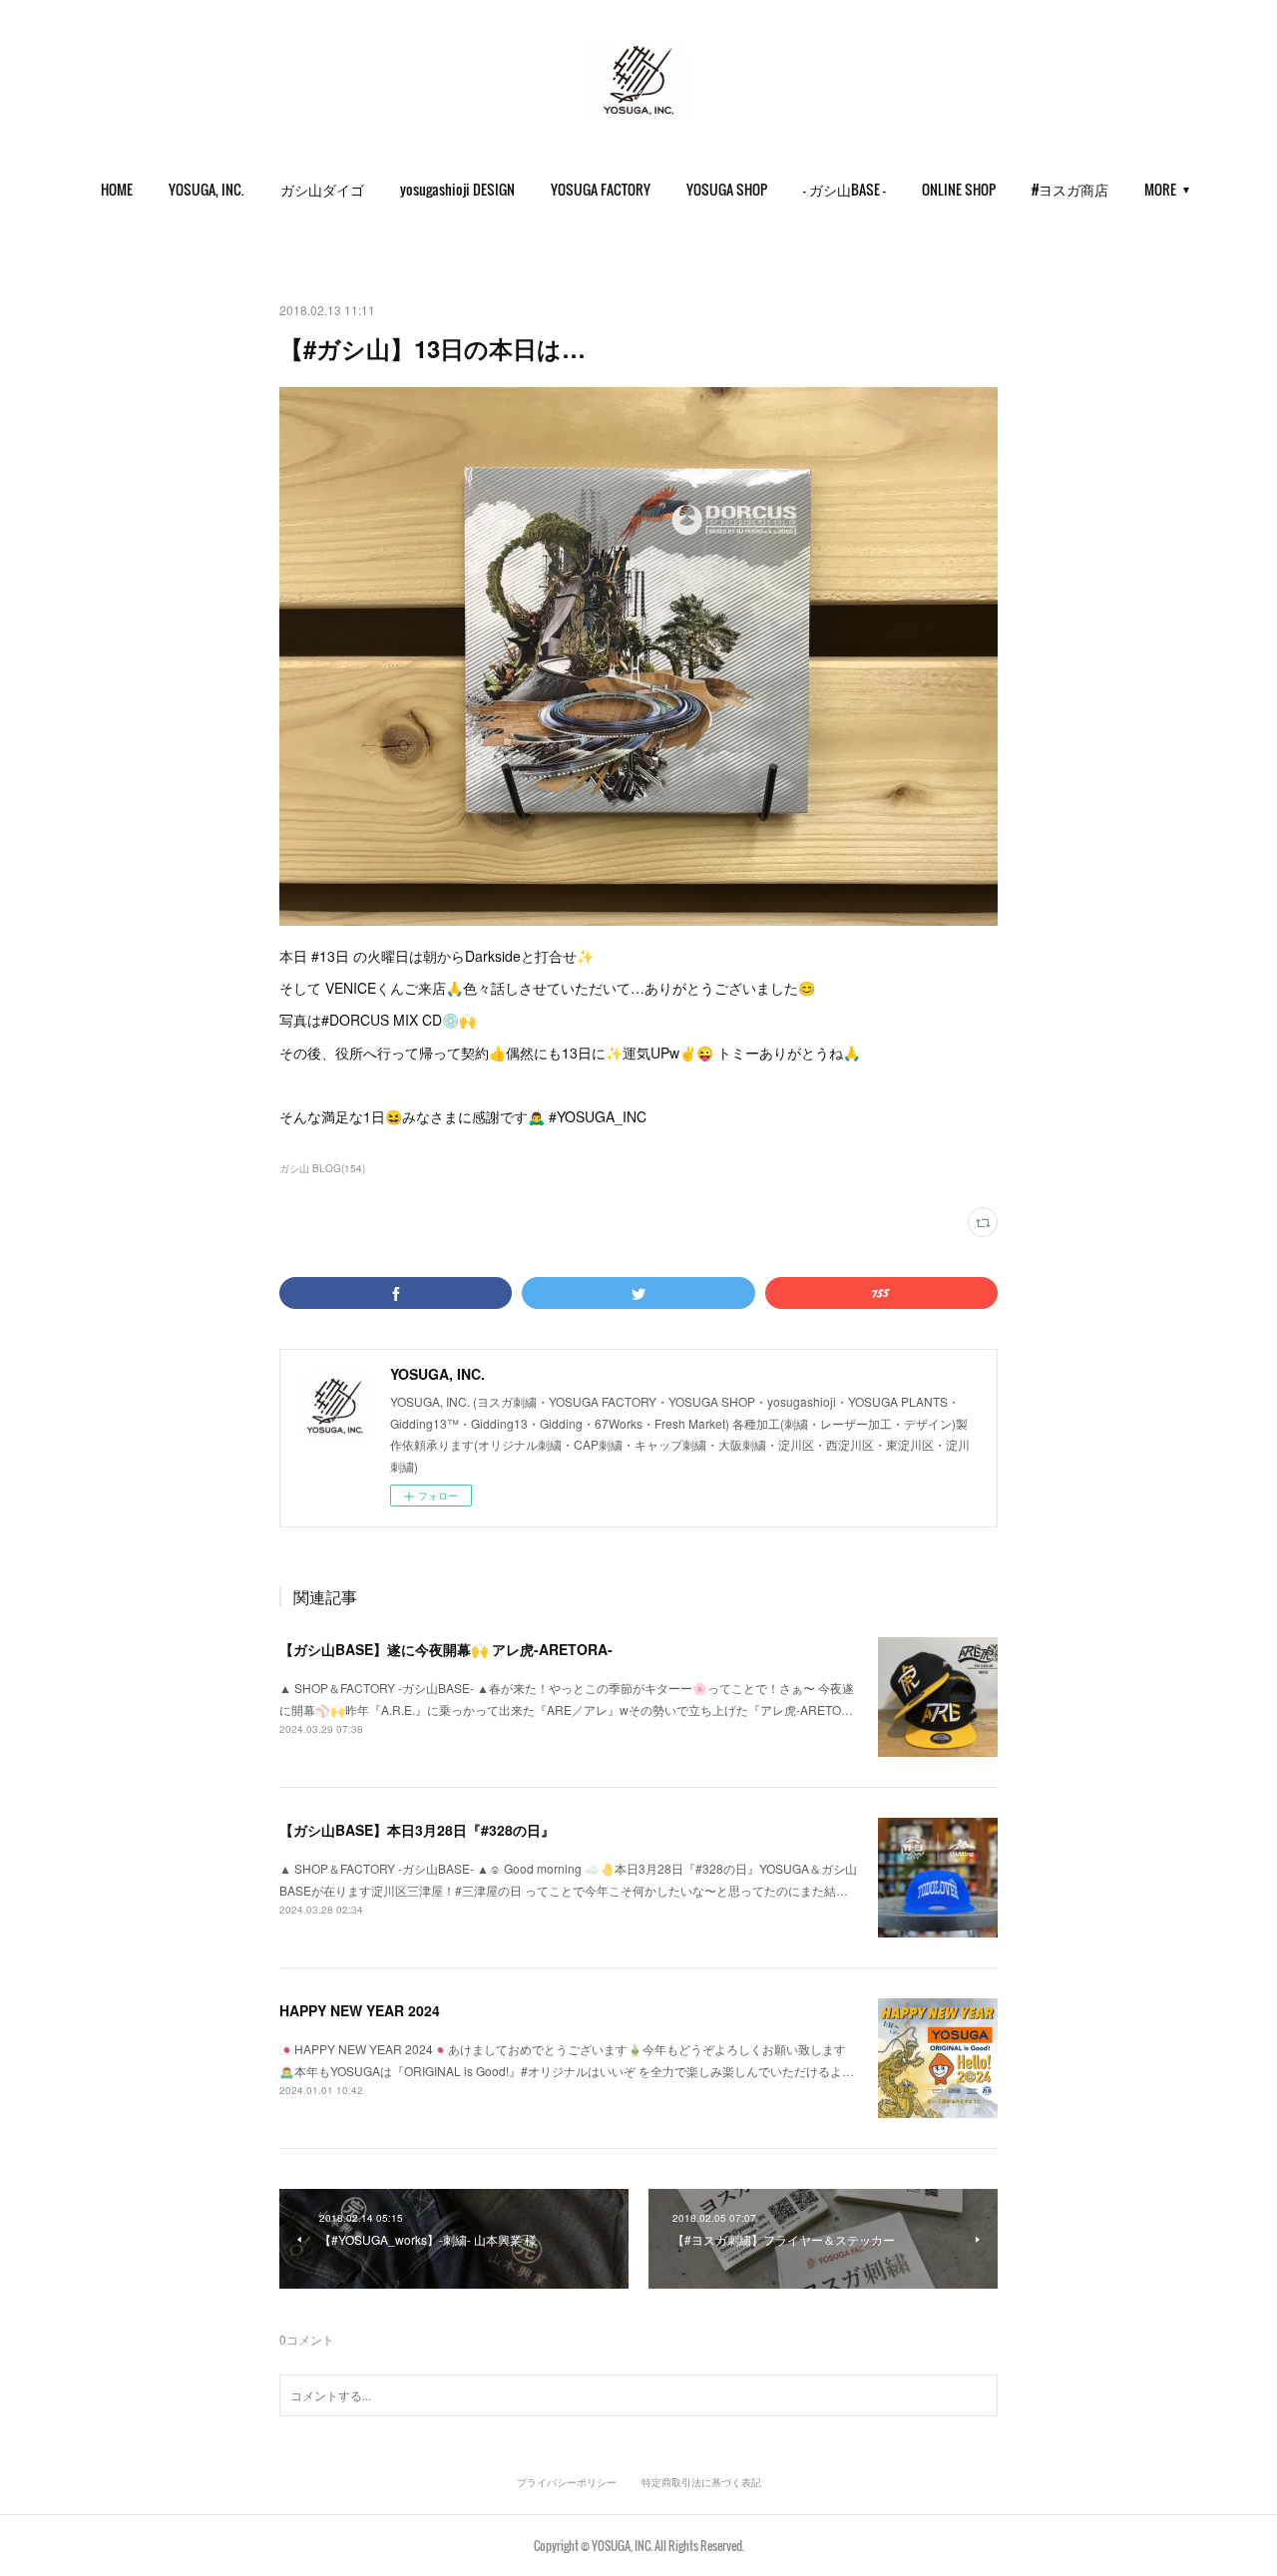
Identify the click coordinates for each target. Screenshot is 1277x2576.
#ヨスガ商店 (1070, 189)
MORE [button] (1160, 189)
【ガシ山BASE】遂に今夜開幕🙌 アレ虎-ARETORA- (446, 1649)
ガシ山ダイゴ (322, 189)
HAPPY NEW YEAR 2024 (360, 2010)
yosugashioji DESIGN (457, 189)
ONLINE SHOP (959, 189)
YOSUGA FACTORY (601, 189)
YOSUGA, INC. (207, 189)
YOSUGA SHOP (727, 189)
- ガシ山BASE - (845, 189)
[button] (117, 190)
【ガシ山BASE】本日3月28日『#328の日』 (417, 1830)
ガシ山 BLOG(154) (322, 1168)
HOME (117, 189)
